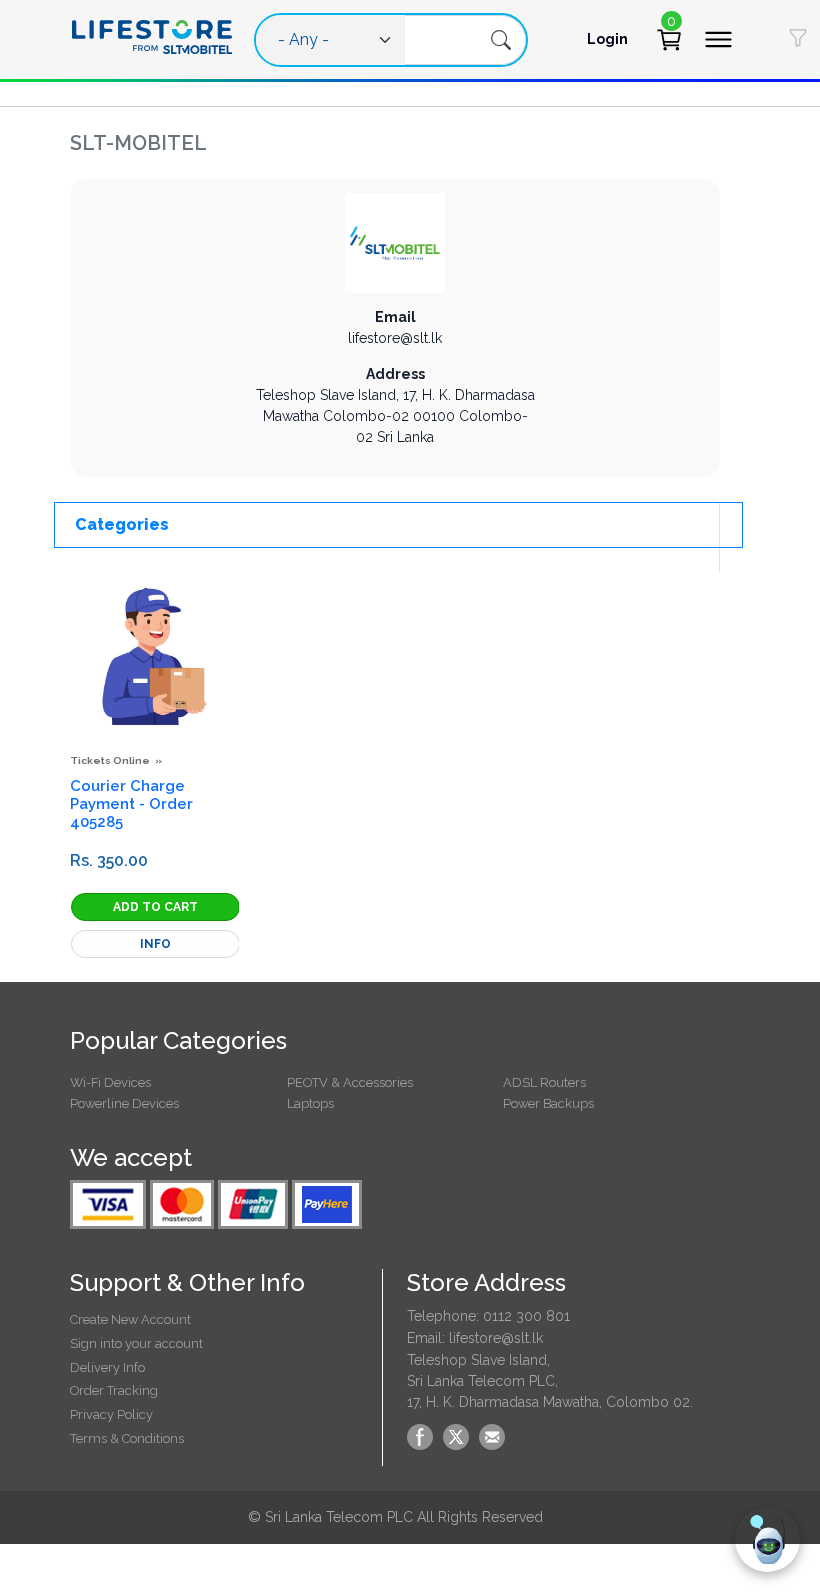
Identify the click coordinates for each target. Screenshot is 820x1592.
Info (155, 944)
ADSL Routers (544, 1082)
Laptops (310, 1103)
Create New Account (130, 1319)
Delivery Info (107, 1367)
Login (607, 39)
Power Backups (548, 1103)
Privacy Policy (111, 1414)
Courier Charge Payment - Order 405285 (131, 804)
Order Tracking (114, 1390)
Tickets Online (110, 760)
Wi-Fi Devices (110, 1082)
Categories (122, 524)
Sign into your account (136, 1343)
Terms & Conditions (127, 1438)
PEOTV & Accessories (350, 1082)
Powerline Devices (124, 1103)
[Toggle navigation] (718, 39)
